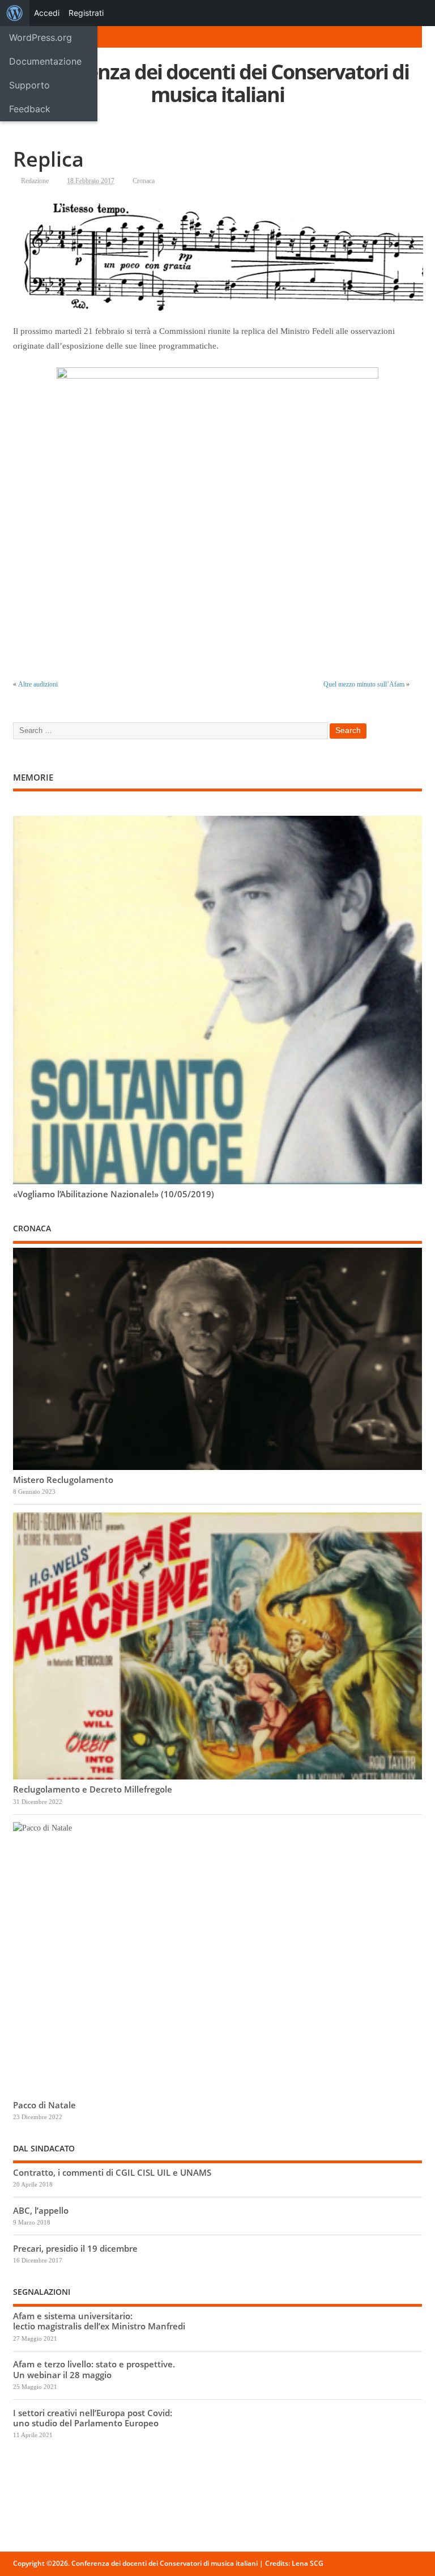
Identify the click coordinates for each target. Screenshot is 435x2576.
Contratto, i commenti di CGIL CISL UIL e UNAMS (112, 2172)
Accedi (47, 13)
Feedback (30, 109)
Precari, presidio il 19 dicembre (75, 2248)
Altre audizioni (38, 684)
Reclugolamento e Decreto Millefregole (93, 1789)
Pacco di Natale (44, 2105)
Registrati (86, 13)
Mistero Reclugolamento (63, 1480)
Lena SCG (308, 2563)
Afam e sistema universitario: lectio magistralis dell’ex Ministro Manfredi (99, 2321)
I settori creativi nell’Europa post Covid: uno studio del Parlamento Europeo (93, 2418)
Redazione (35, 181)
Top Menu (59, 37)
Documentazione (45, 61)
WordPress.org (40, 37)
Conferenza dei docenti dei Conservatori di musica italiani (217, 83)
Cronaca (144, 181)
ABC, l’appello (41, 2210)
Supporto (29, 85)
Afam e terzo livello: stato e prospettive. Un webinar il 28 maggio (94, 2369)
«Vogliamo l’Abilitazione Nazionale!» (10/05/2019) (114, 1194)
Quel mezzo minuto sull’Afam (364, 684)
